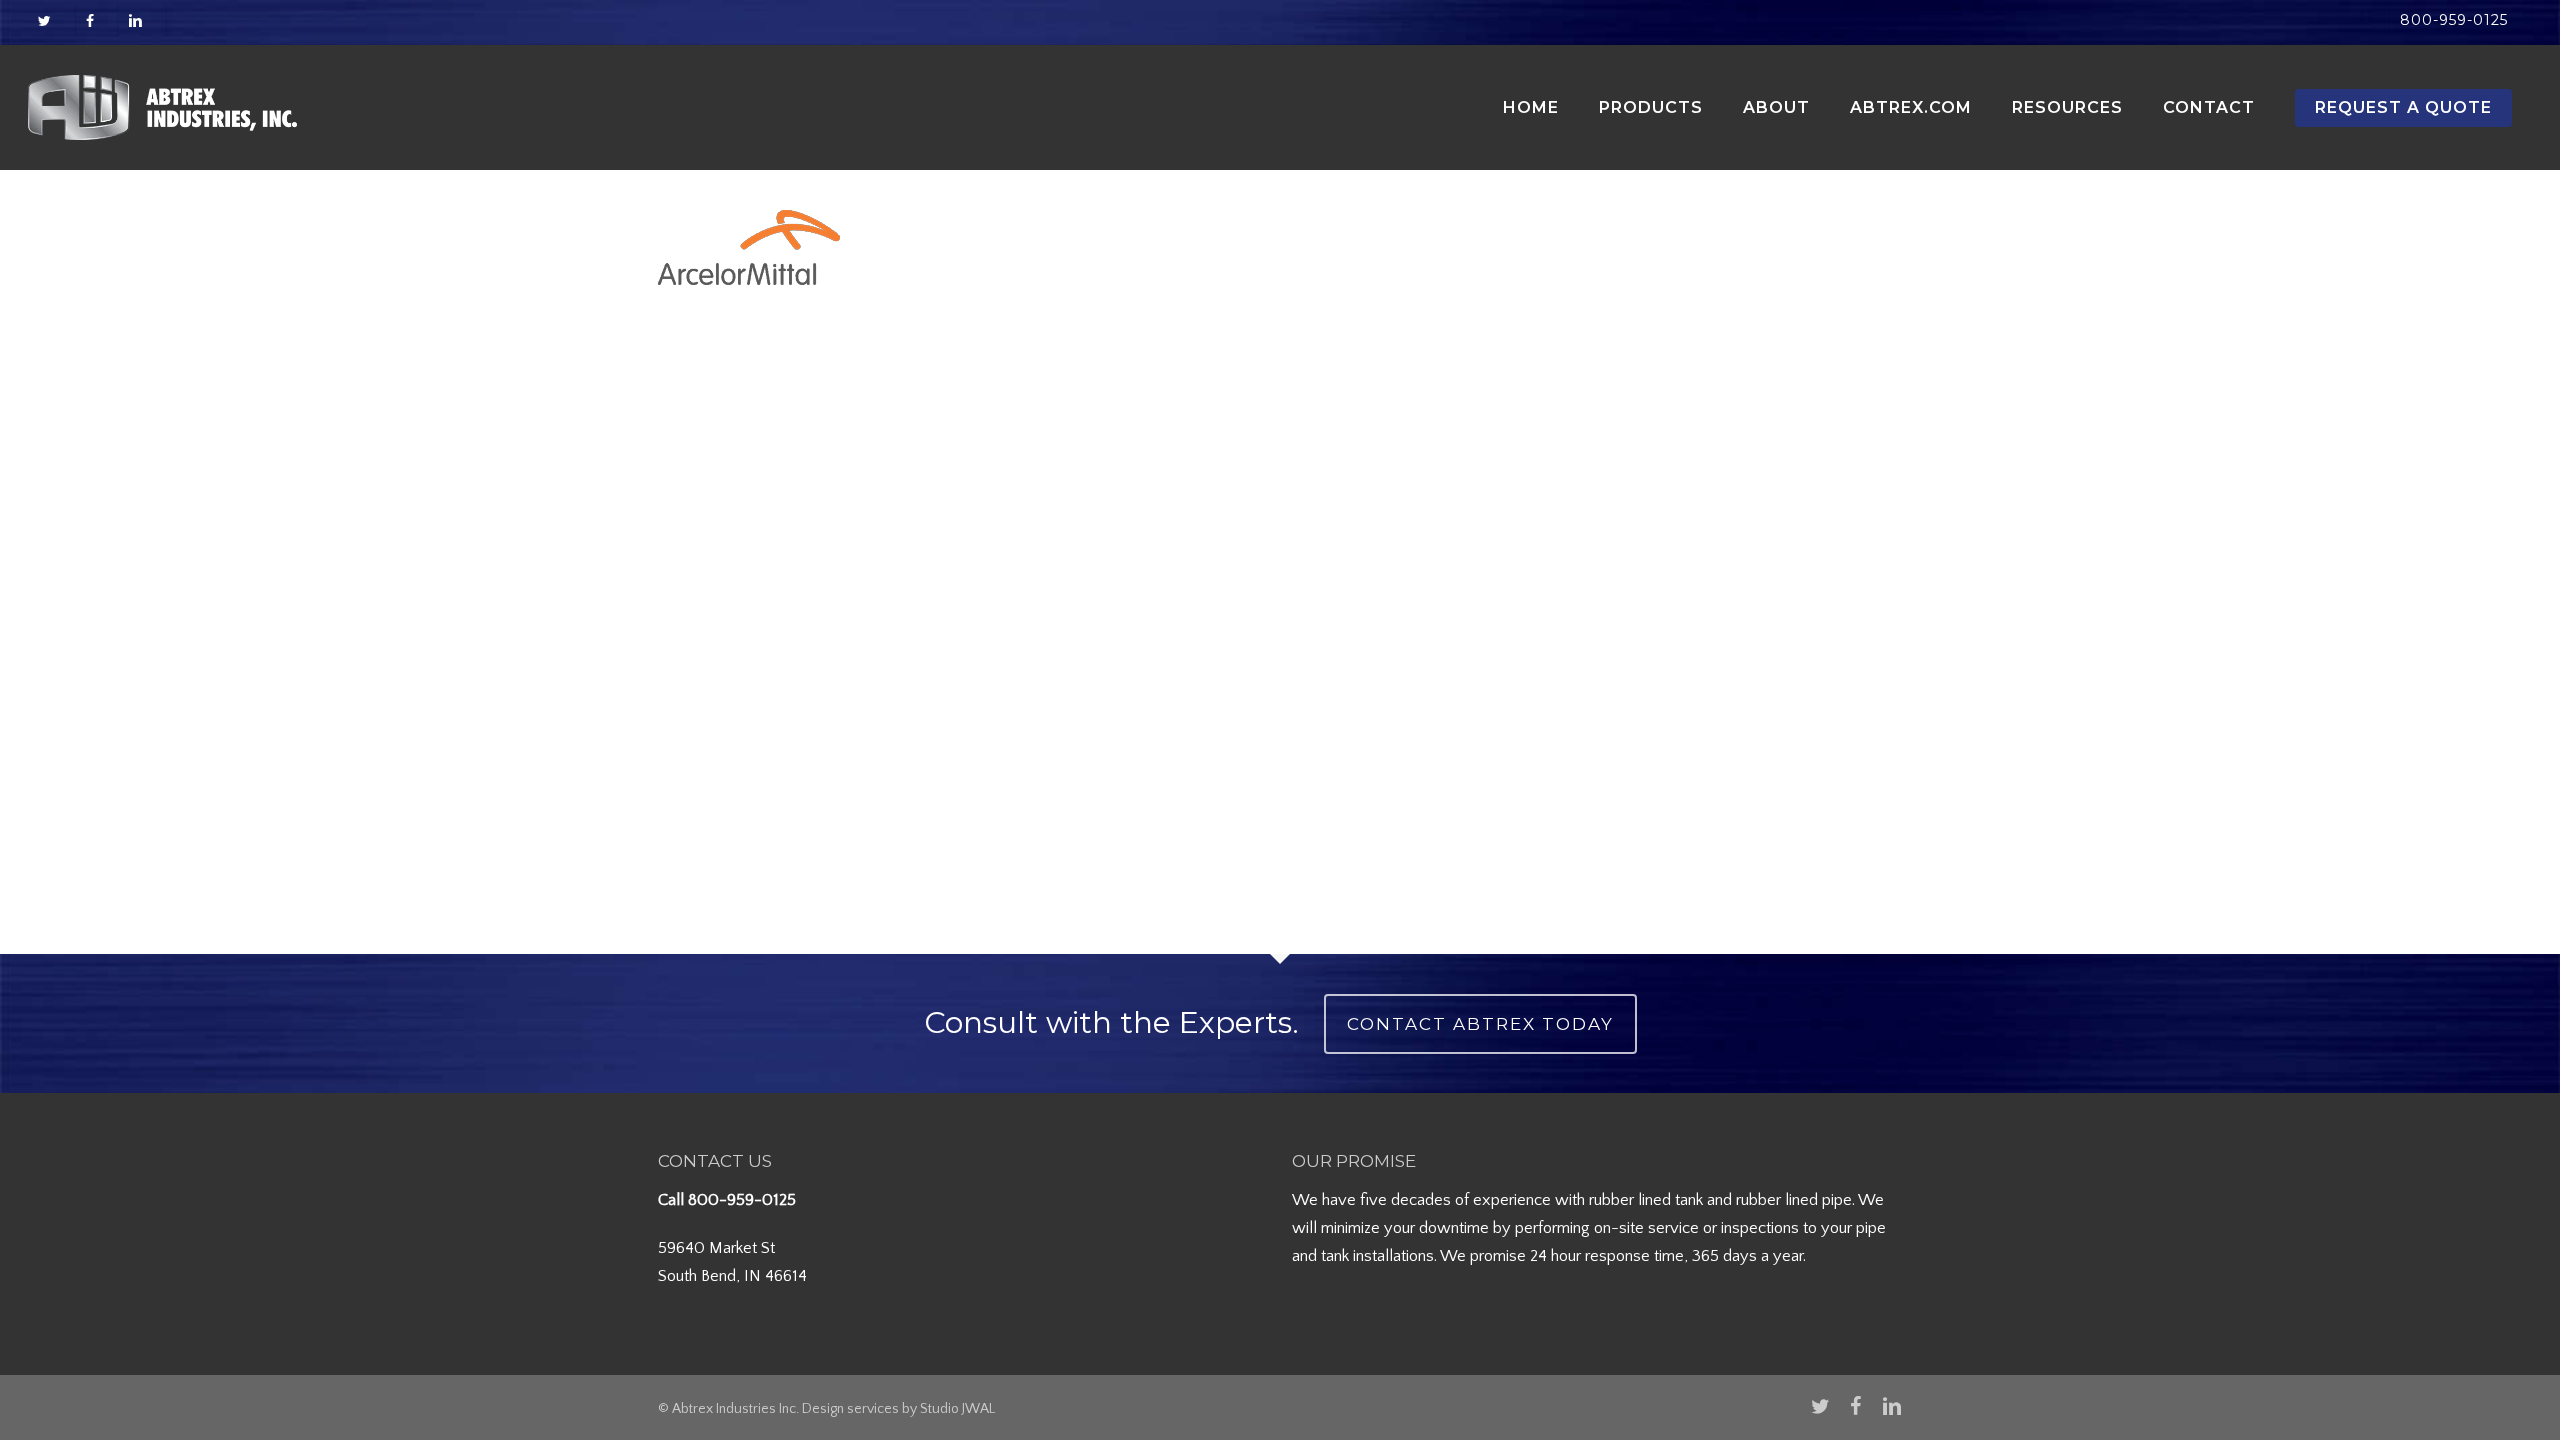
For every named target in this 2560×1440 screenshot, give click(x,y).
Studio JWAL (957, 1409)
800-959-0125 (742, 1200)
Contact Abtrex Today (1480, 1024)
